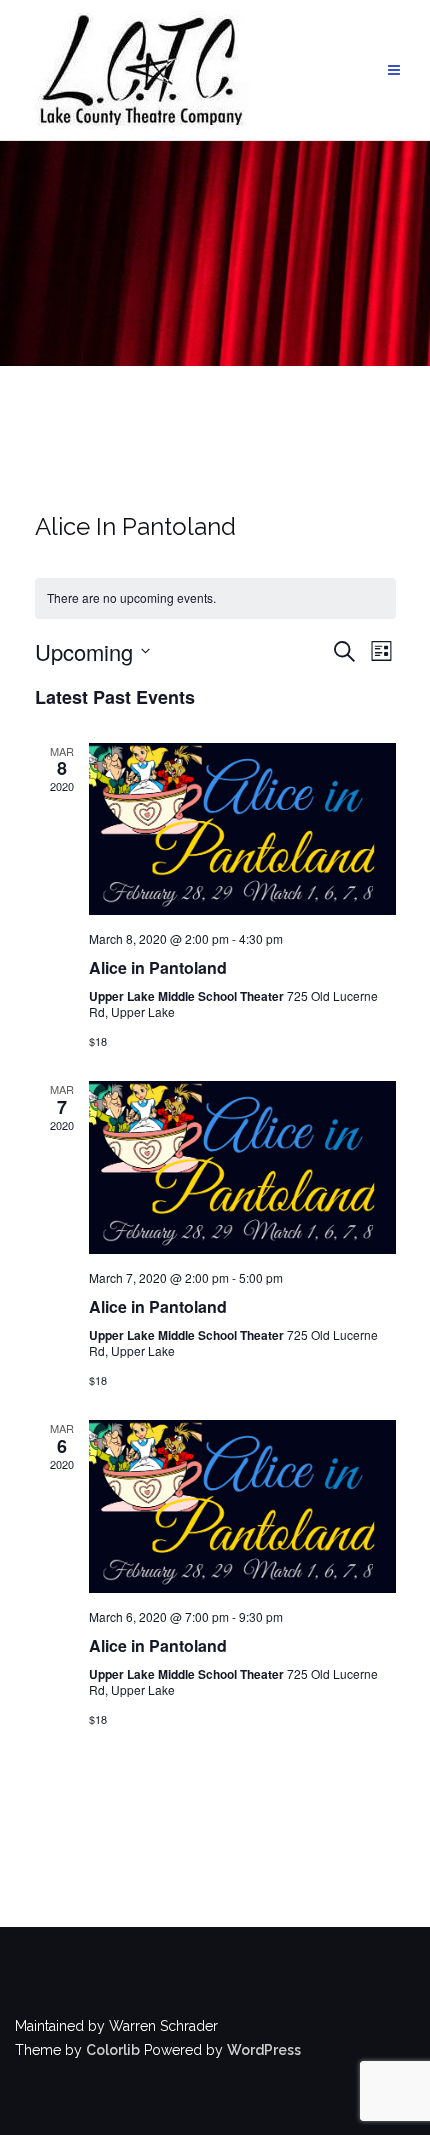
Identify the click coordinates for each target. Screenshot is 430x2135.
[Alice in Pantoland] (242, 829)
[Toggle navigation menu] (394, 70)
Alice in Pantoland (158, 967)
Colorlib (113, 2050)
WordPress (264, 2050)
